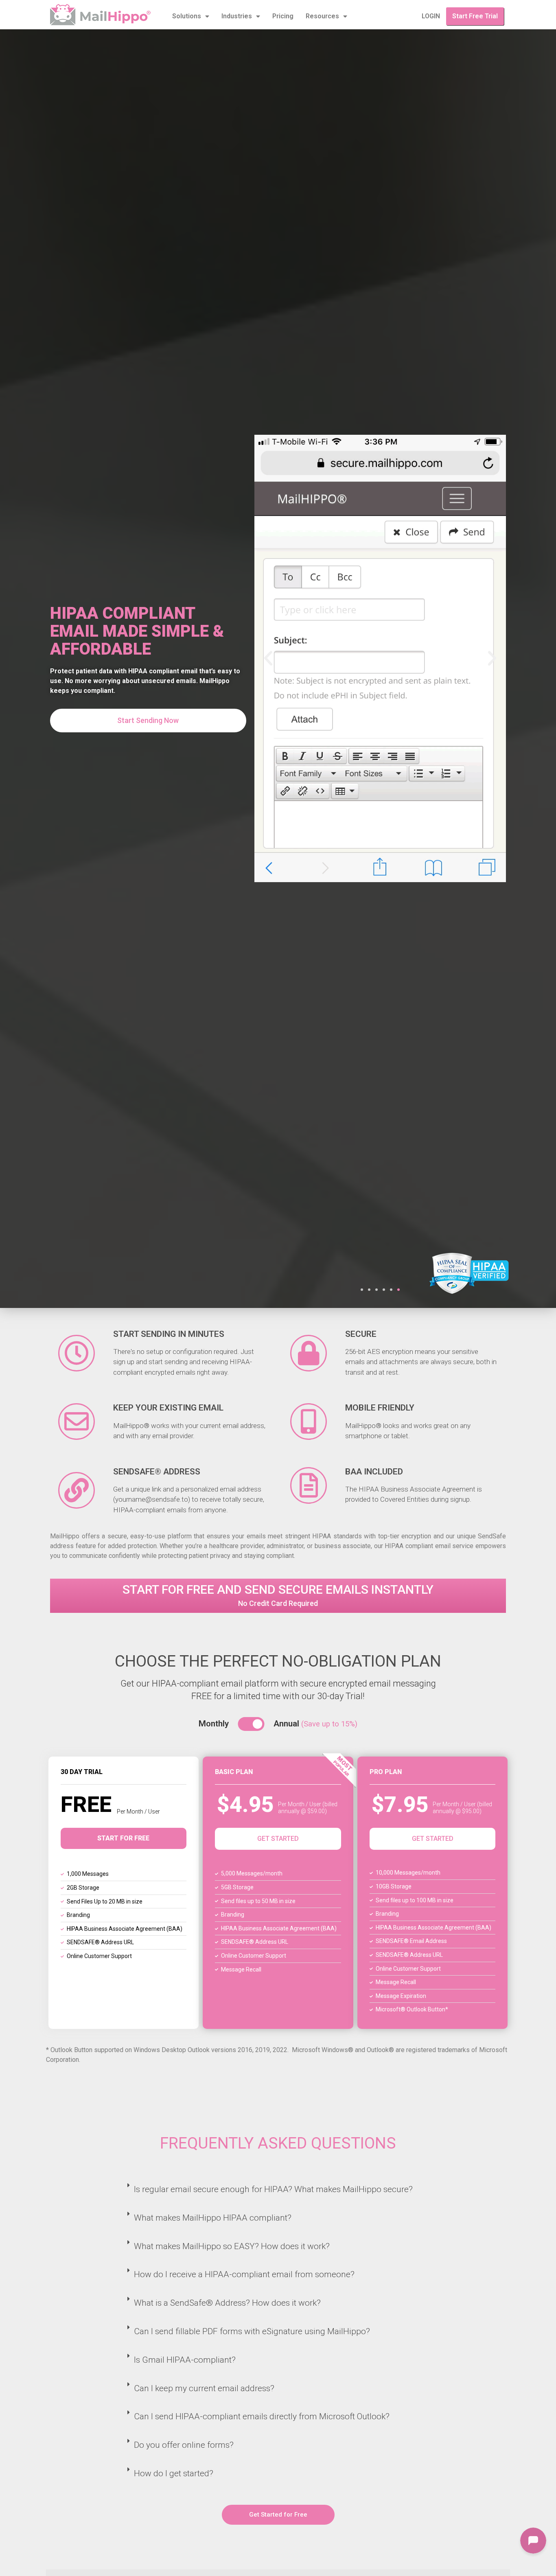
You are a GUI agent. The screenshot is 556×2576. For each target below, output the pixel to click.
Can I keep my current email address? (204, 2388)
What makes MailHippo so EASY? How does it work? (232, 2246)
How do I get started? (174, 2473)
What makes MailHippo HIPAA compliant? (213, 2218)
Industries (237, 16)
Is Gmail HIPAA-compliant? (185, 2360)
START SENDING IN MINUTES (169, 1334)
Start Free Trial (475, 16)
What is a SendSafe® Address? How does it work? (227, 2303)
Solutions (187, 16)
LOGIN (431, 16)
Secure (361, 1334)
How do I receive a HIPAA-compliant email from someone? (244, 2274)
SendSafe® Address (157, 1472)
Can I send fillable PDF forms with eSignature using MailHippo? (252, 2331)
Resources (322, 16)
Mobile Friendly (380, 1408)
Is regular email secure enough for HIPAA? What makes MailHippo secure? (273, 2189)
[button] (362, 1290)
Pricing (283, 16)
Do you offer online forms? (184, 2445)
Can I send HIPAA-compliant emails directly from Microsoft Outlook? (262, 2416)
